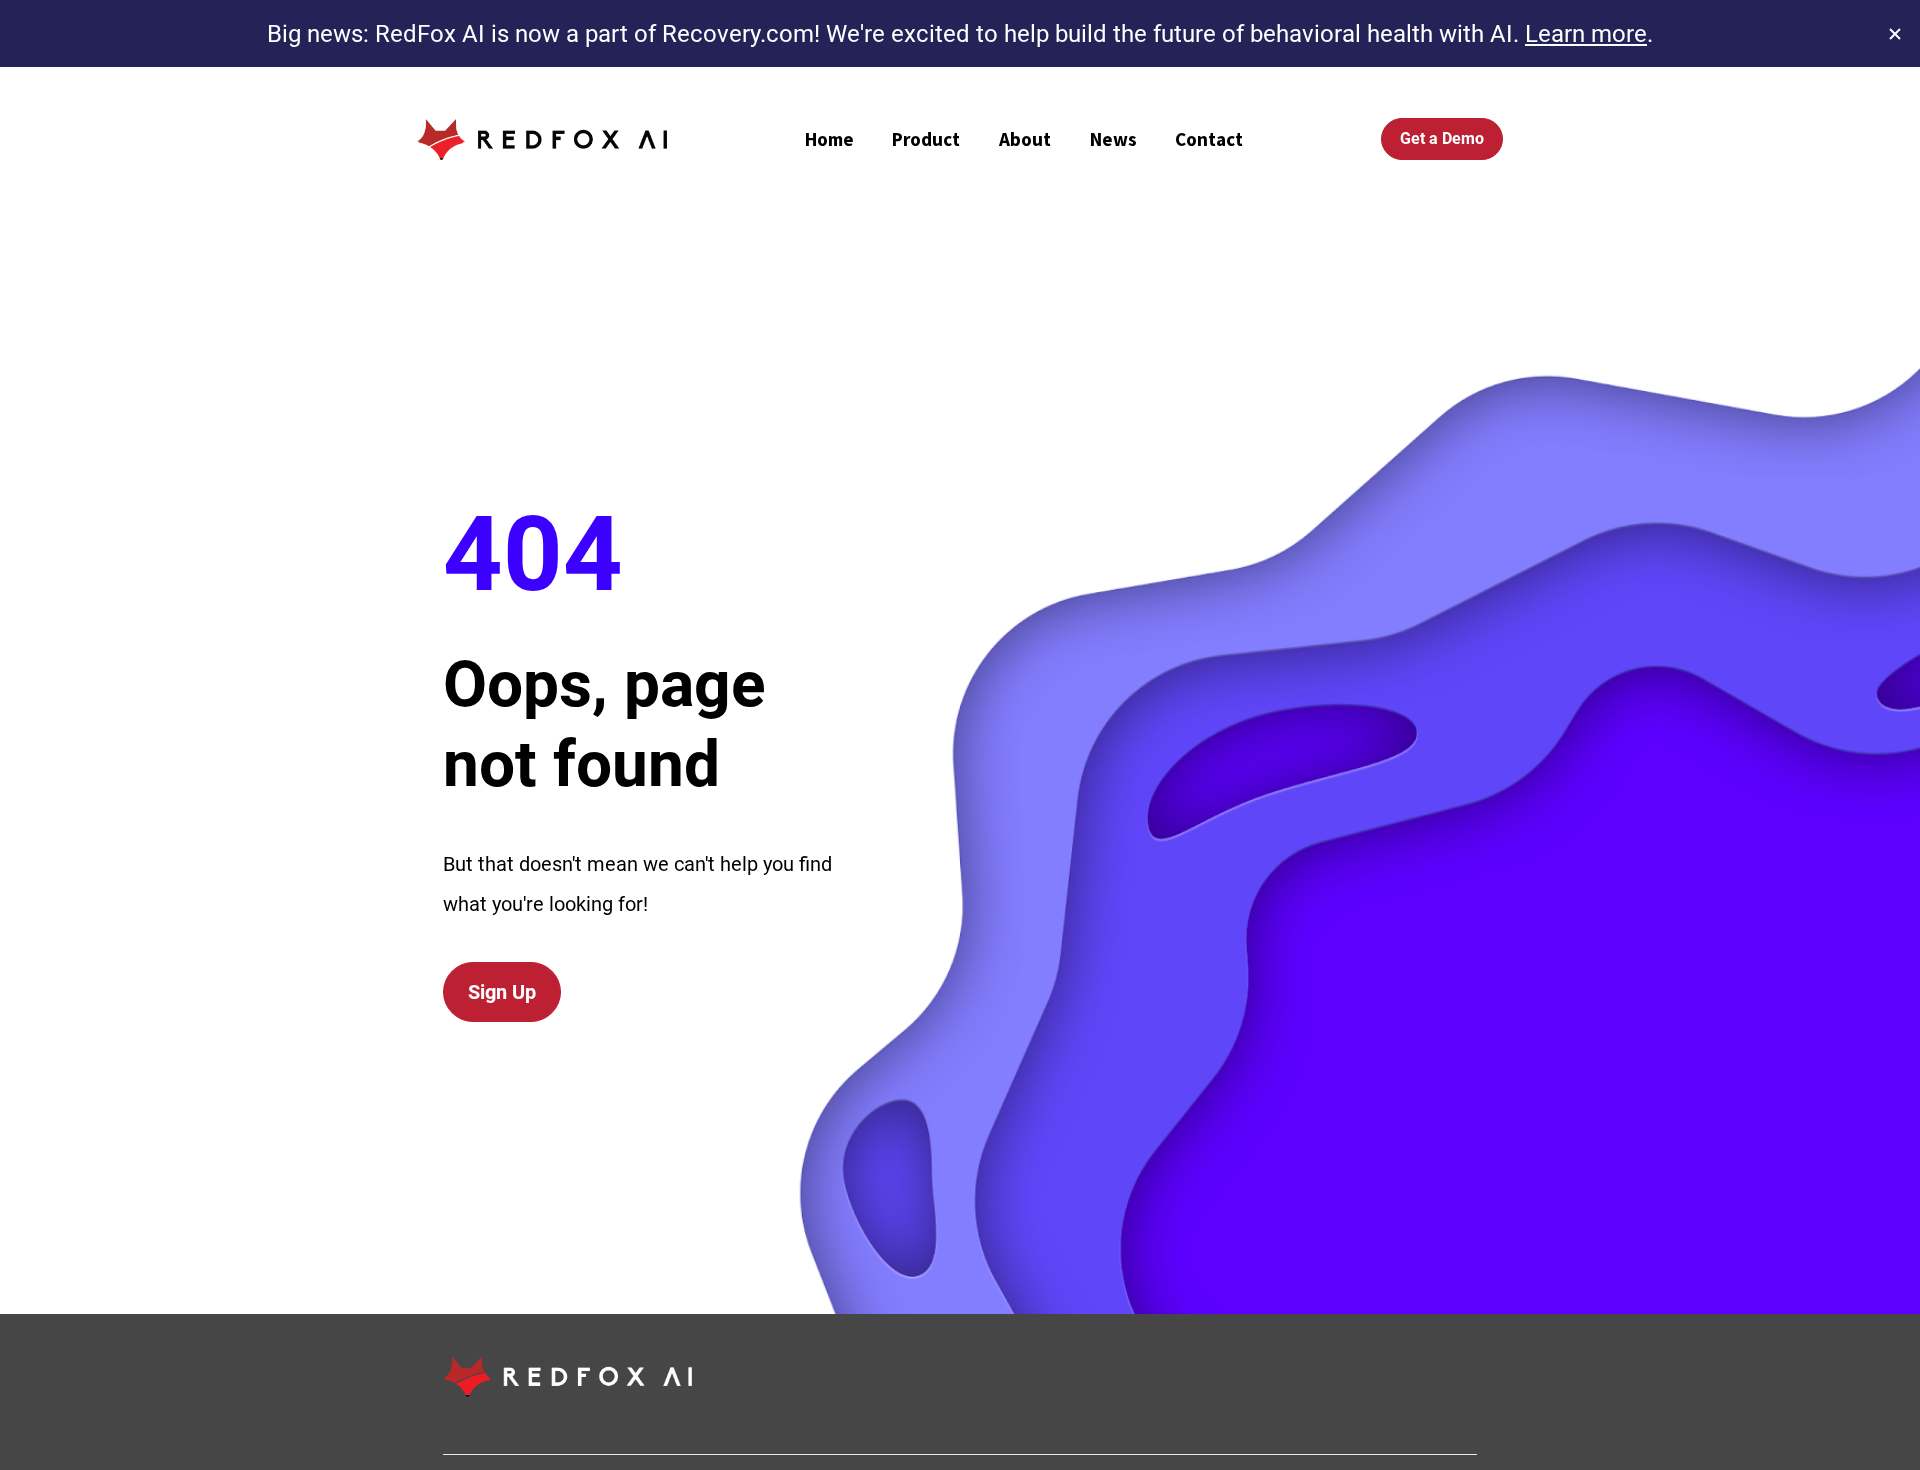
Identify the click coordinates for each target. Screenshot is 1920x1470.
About (1025, 139)
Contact (1209, 139)
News (1113, 139)
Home (829, 139)
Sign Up (502, 992)
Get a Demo (1442, 138)
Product (926, 139)
